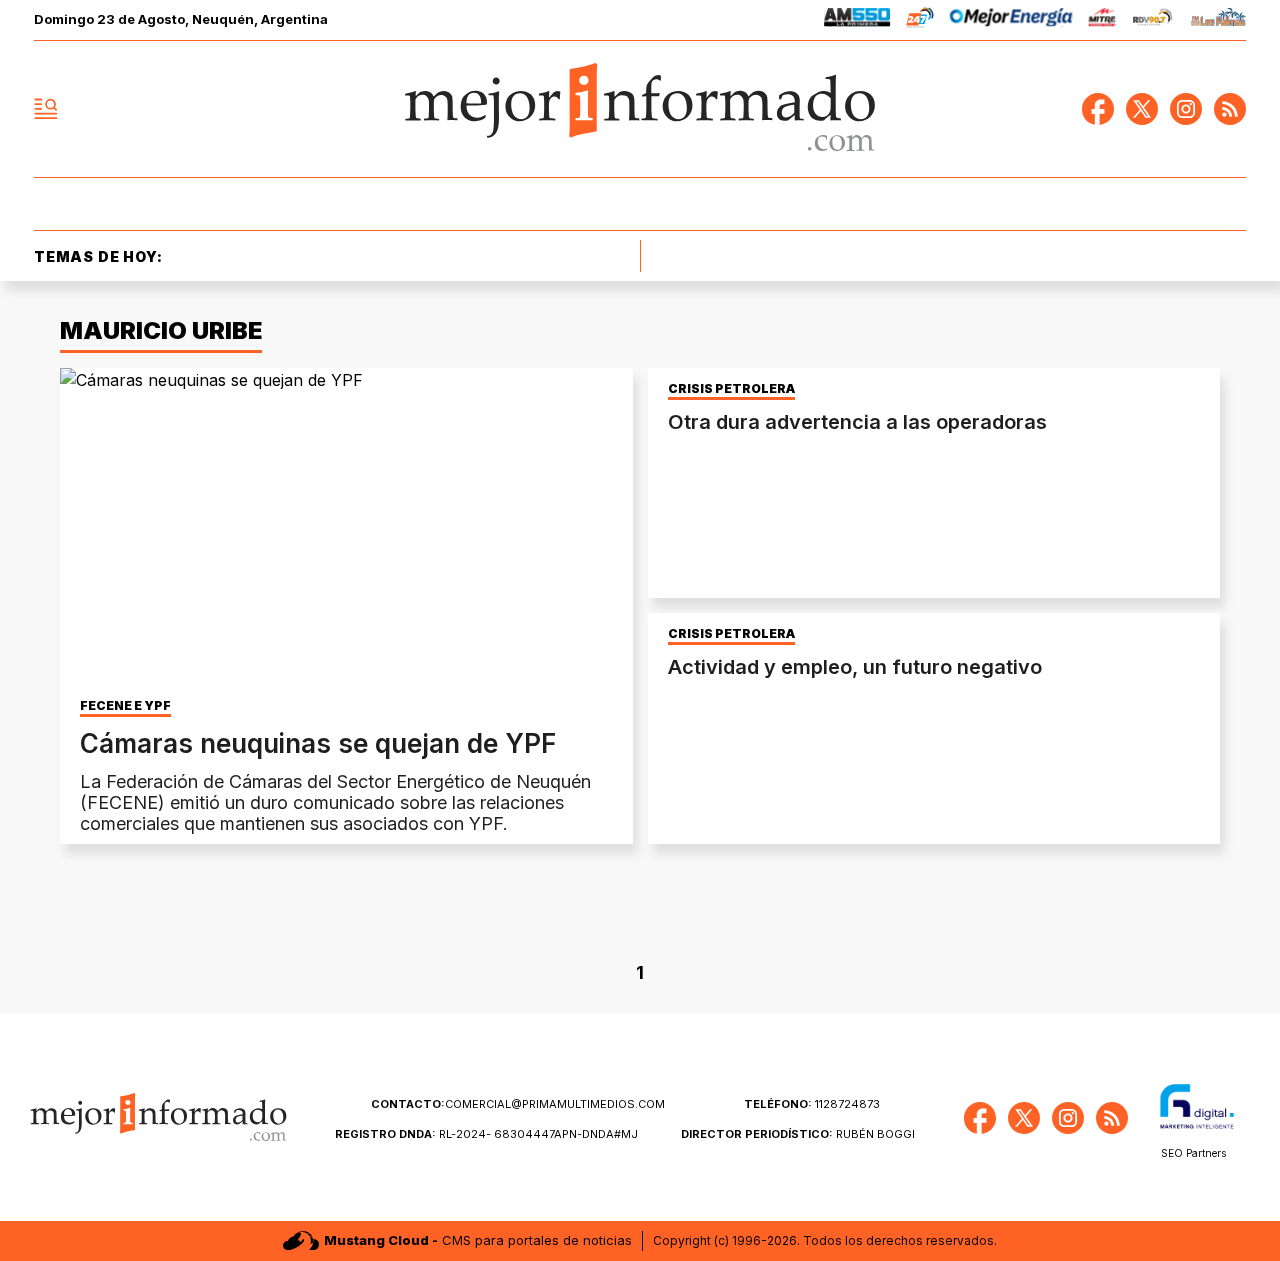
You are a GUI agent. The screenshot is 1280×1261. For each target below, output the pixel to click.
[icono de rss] (1230, 109)
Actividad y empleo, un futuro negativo (855, 667)
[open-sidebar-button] (46, 109)
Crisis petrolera (731, 389)
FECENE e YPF (125, 706)
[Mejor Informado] (640, 109)
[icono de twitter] (1142, 109)
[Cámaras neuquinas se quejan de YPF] (346, 529)
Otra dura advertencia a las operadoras (857, 422)
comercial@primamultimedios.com (518, 1104)
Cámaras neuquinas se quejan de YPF (318, 743)
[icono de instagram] (1186, 109)
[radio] (857, 20)
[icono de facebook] (1098, 109)
